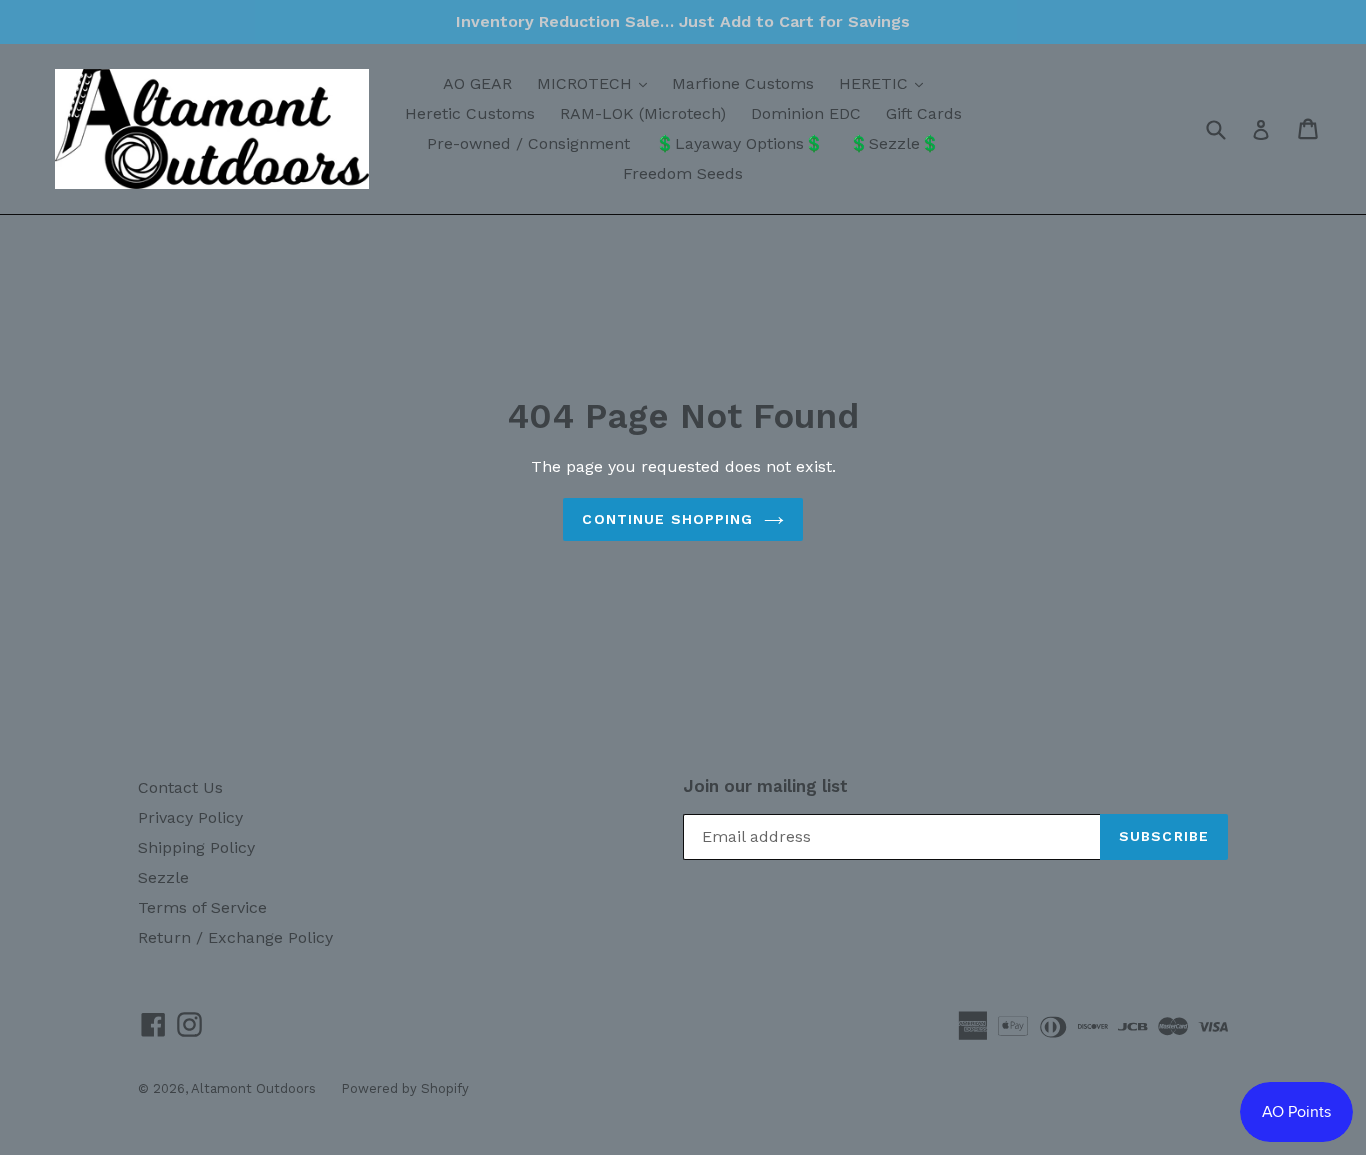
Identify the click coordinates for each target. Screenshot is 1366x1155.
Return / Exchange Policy (235, 937)
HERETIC (886, 83)
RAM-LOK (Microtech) (643, 113)
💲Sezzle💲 (894, 143)
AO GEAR (477, 83)
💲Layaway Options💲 (739, 143)
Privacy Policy (190, 817)
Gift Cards (924, 113)
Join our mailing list (765, 786)
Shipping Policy (196, 847)
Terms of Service (202, 907)
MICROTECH (597, 83)
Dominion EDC (806, 113)
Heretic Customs (470, 113)
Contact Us (180, 787)
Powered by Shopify (405, 1088)
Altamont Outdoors (253, 1088)
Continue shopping (667, 519)
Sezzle (163, 877)
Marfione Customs (743, 83)
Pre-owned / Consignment (528, 143)
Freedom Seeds (683, 173)
